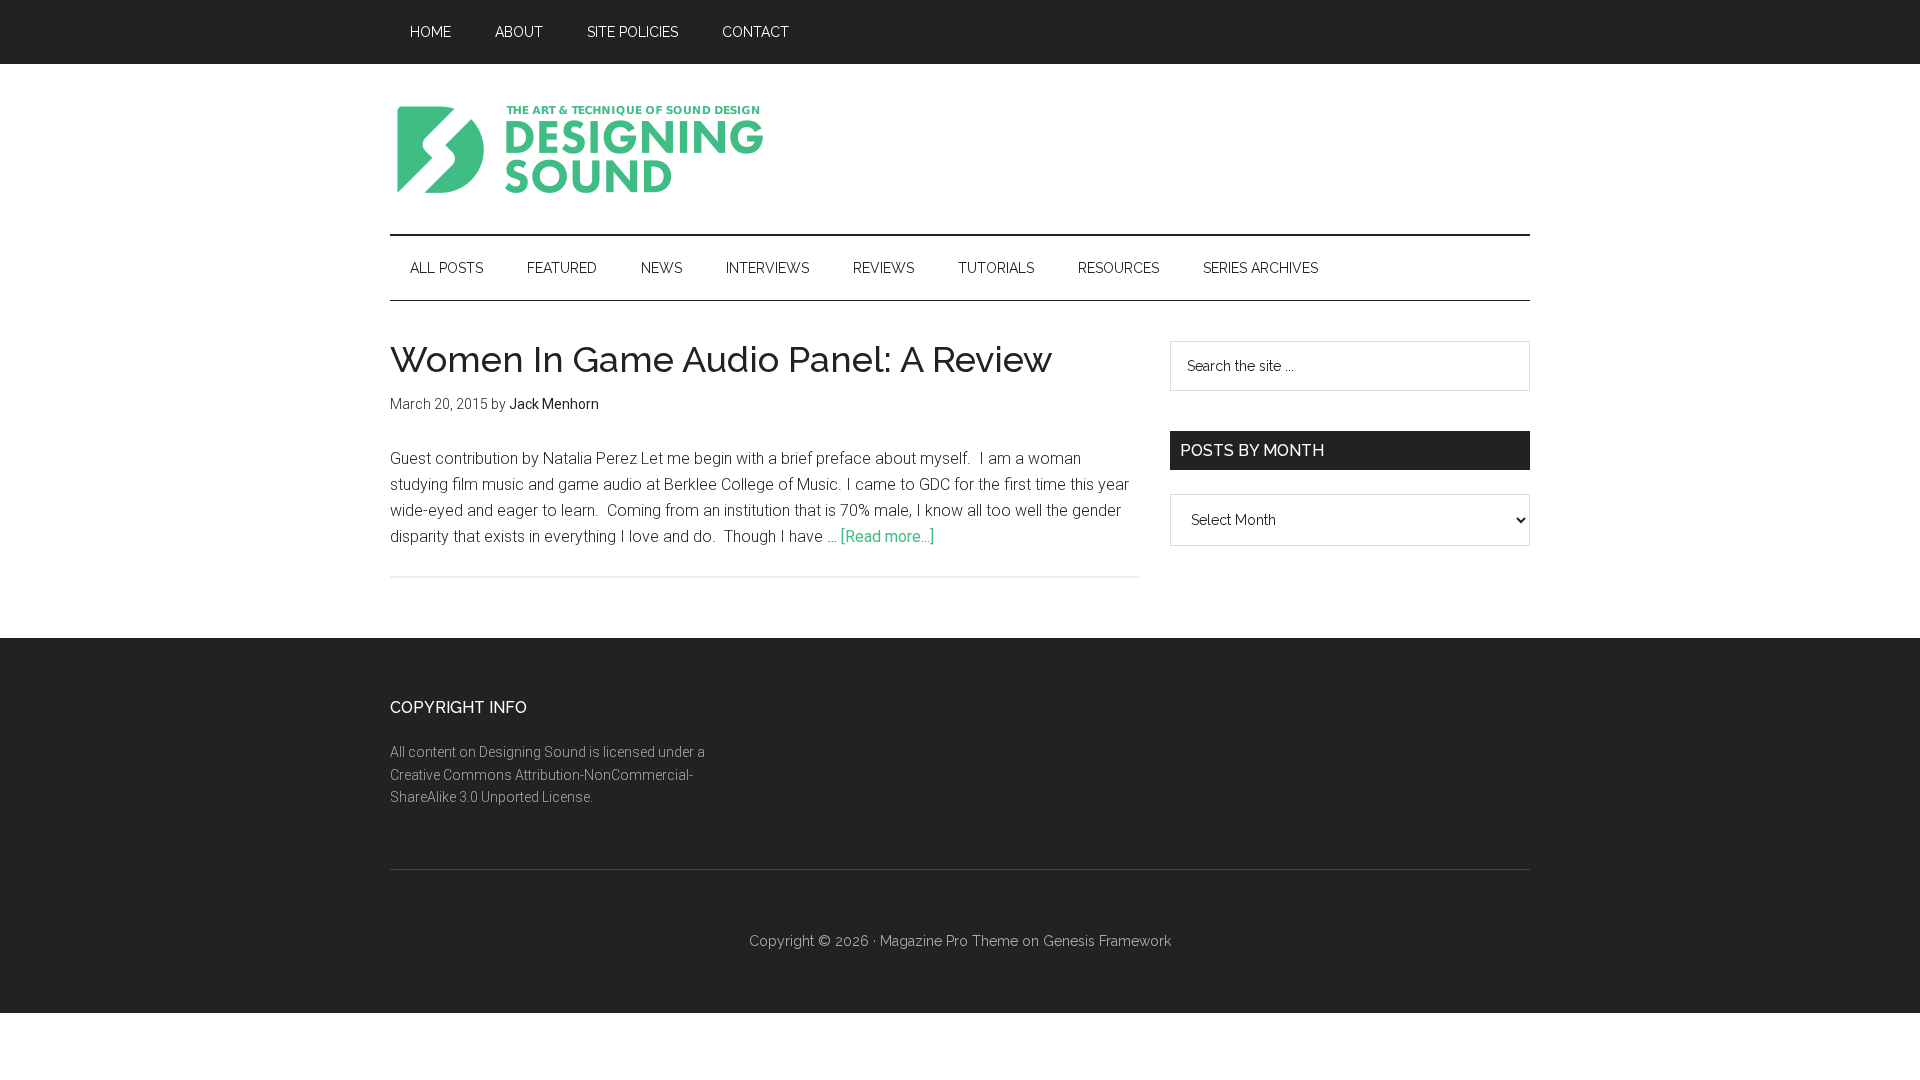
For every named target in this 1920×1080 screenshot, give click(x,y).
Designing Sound (580, 149)
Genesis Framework (1107, 941)
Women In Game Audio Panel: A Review (721, 359)
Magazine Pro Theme (949, 941)
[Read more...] (887, 536)
